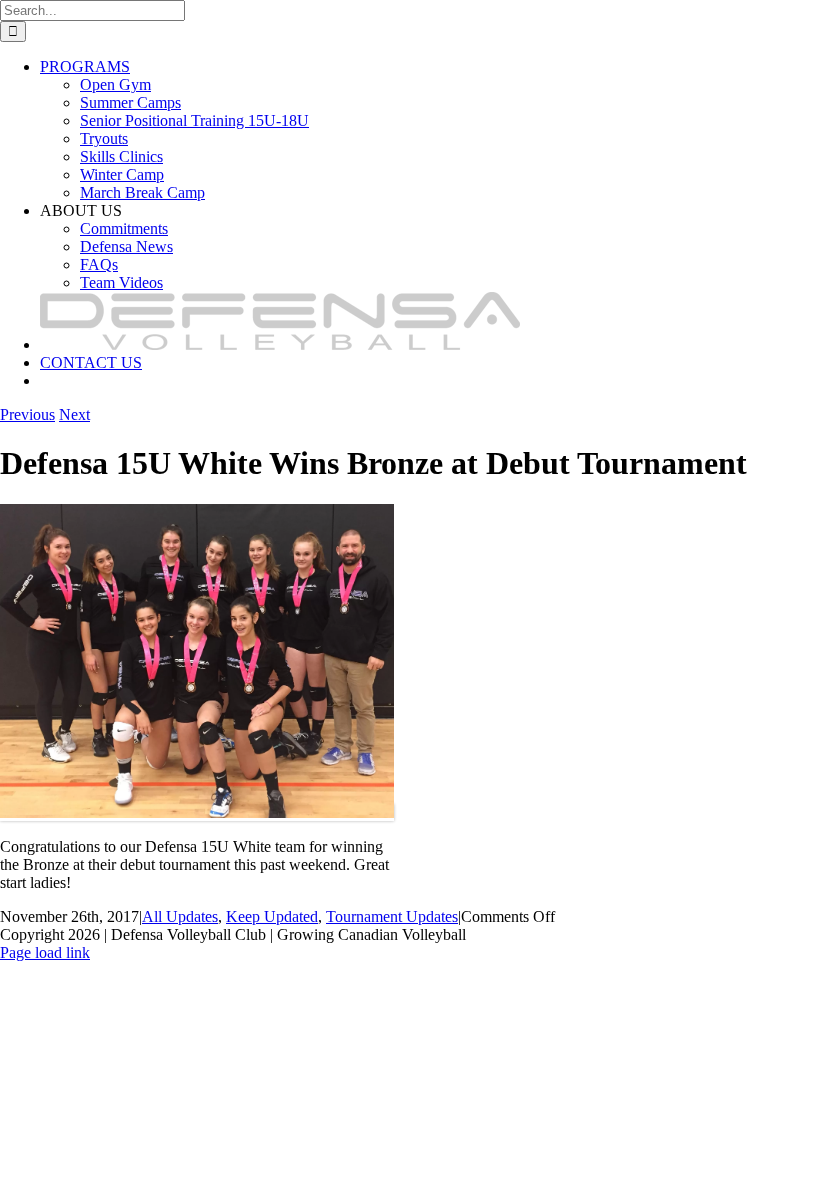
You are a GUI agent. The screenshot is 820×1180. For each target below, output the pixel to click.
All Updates (180, 916)
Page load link (45, 952)
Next (74, 414)
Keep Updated (272, 916)
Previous (27, 414)
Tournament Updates (392, 916)
